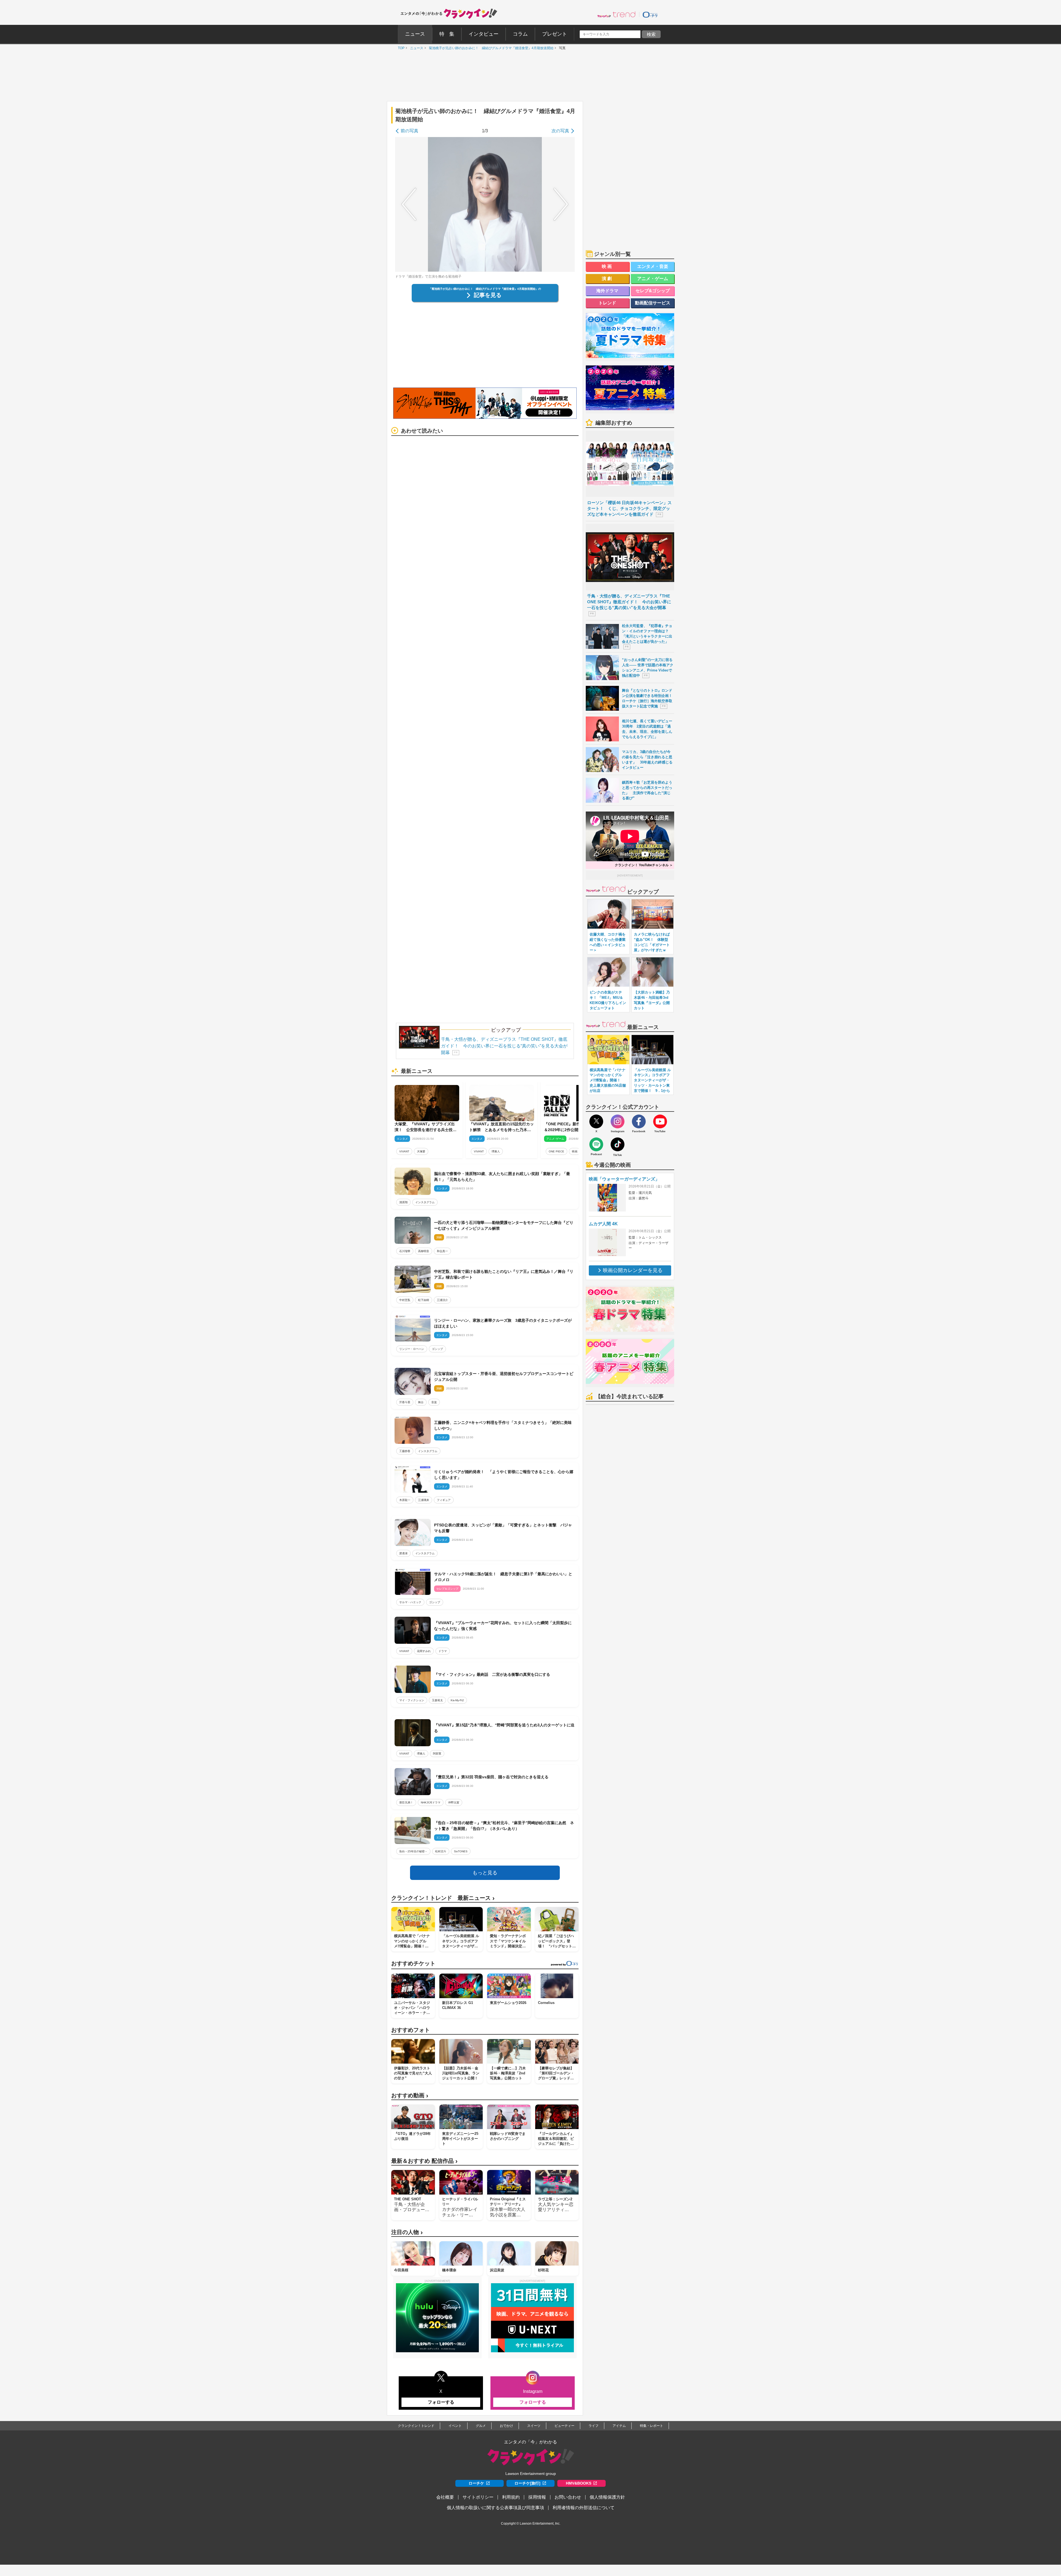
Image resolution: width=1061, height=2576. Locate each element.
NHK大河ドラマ (431, 1802)
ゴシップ (437, 1349)
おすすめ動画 (410, 2096)
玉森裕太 (437, 1700)
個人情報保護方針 (607, 2497)
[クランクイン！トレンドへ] (616, 14)
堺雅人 (496, 1151)
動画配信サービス (653, 303)
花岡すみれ (424, 1651)
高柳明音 (424, 1251)
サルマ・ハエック (410, 1602)
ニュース (415, 48)
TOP (400, 48)
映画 (575, 1151)
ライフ (593, 2426)
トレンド (607, 303)
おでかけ (506, 2426)
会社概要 (445, 2497)
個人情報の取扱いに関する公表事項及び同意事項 (495, 2508)
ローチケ (476, 2483)
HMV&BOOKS (579, 2483)
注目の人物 (407, 2232)
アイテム (619, 2426)
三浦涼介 (442, 1300)
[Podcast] (596, 1144)
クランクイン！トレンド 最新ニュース (443, 1898)
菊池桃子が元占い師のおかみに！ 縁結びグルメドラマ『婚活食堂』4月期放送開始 (490, 48)
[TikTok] (618, 1144)
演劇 (608, 279)
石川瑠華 (405, 1251)
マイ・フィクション (412, 1700)
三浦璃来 (424, 1500)
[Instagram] (618, 1121)
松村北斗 (441, 1851)
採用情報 (537, 2497)
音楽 (434, 1402)
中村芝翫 (405, 1300)
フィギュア (444, 1500)
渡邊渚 (403, 1553)
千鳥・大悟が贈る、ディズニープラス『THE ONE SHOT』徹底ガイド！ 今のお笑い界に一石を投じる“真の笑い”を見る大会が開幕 (504, 1046)
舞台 (421, 1402)
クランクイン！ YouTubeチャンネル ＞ (644, 865)
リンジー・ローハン (412, 1349)
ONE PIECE (556, 1151)
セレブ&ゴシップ (653, 291)
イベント (455, 2426)
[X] (596, 1121)
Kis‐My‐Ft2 (457, 1700)
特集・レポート (652, 2426)
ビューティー (564, 2426)
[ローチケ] (650, 14)
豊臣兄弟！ (406, 1802)
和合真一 (442, 1251)
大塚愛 (421, 1151)
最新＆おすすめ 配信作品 (424, 2161)
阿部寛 (437, 1754)
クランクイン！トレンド (416, 2426)
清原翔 (403, 1202)
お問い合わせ (568, 2497)
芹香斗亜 (405, 1402)
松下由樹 (424, 1300)
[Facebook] (639, 1121)
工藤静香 (405, 1451)
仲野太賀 (454, 1802)
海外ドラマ (607, 291)
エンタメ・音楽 (653, 266)
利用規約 (511, 2497)
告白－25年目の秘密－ (413, 1851)
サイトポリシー (478, 2497)
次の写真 (560, 131)
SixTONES (461, 1851)
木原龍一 (405, 1500)
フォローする (441, 2402)
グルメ (481, 2426)
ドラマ (443, 1651)
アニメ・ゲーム (653, 279)
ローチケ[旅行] (527, 2483)
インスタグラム (425, 1202)
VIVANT (404, 1151)
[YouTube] (660, 1121)
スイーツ (534, 2426)
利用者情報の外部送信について (584, 2508)
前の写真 (409, 131)
